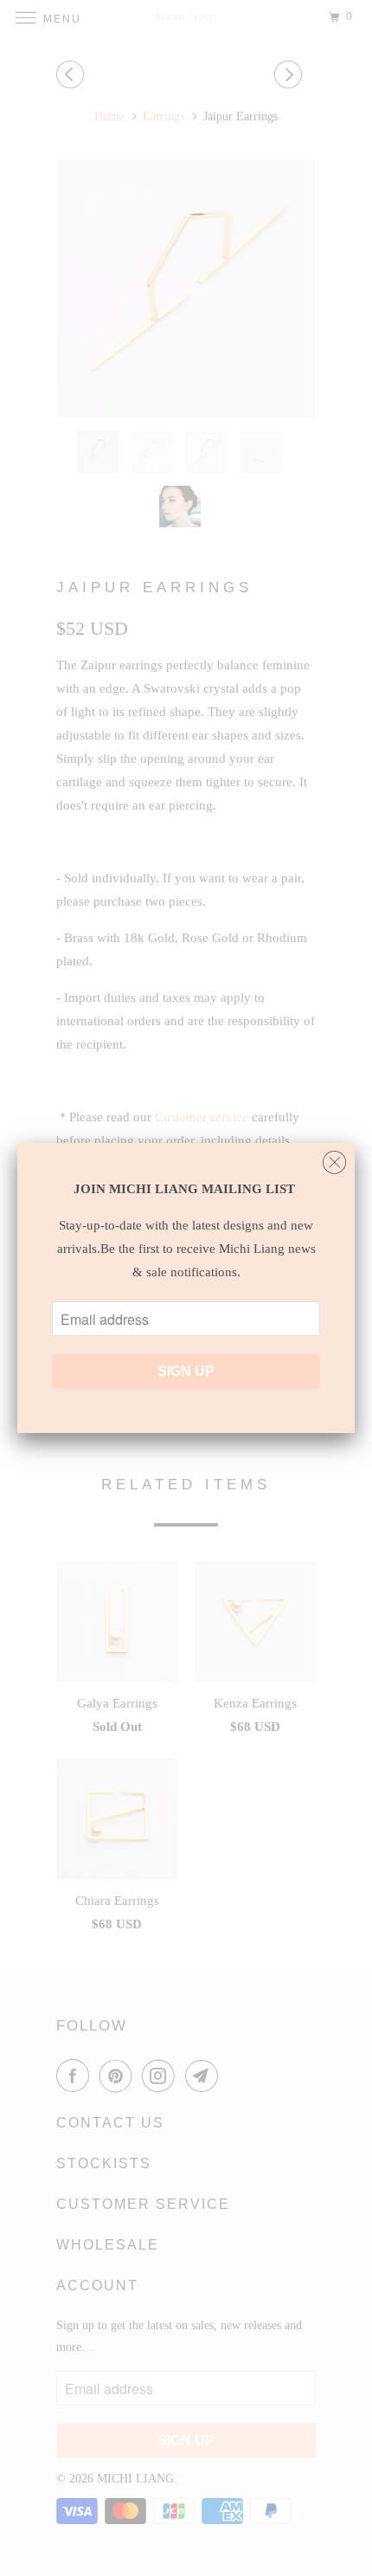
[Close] (334, 1158)
